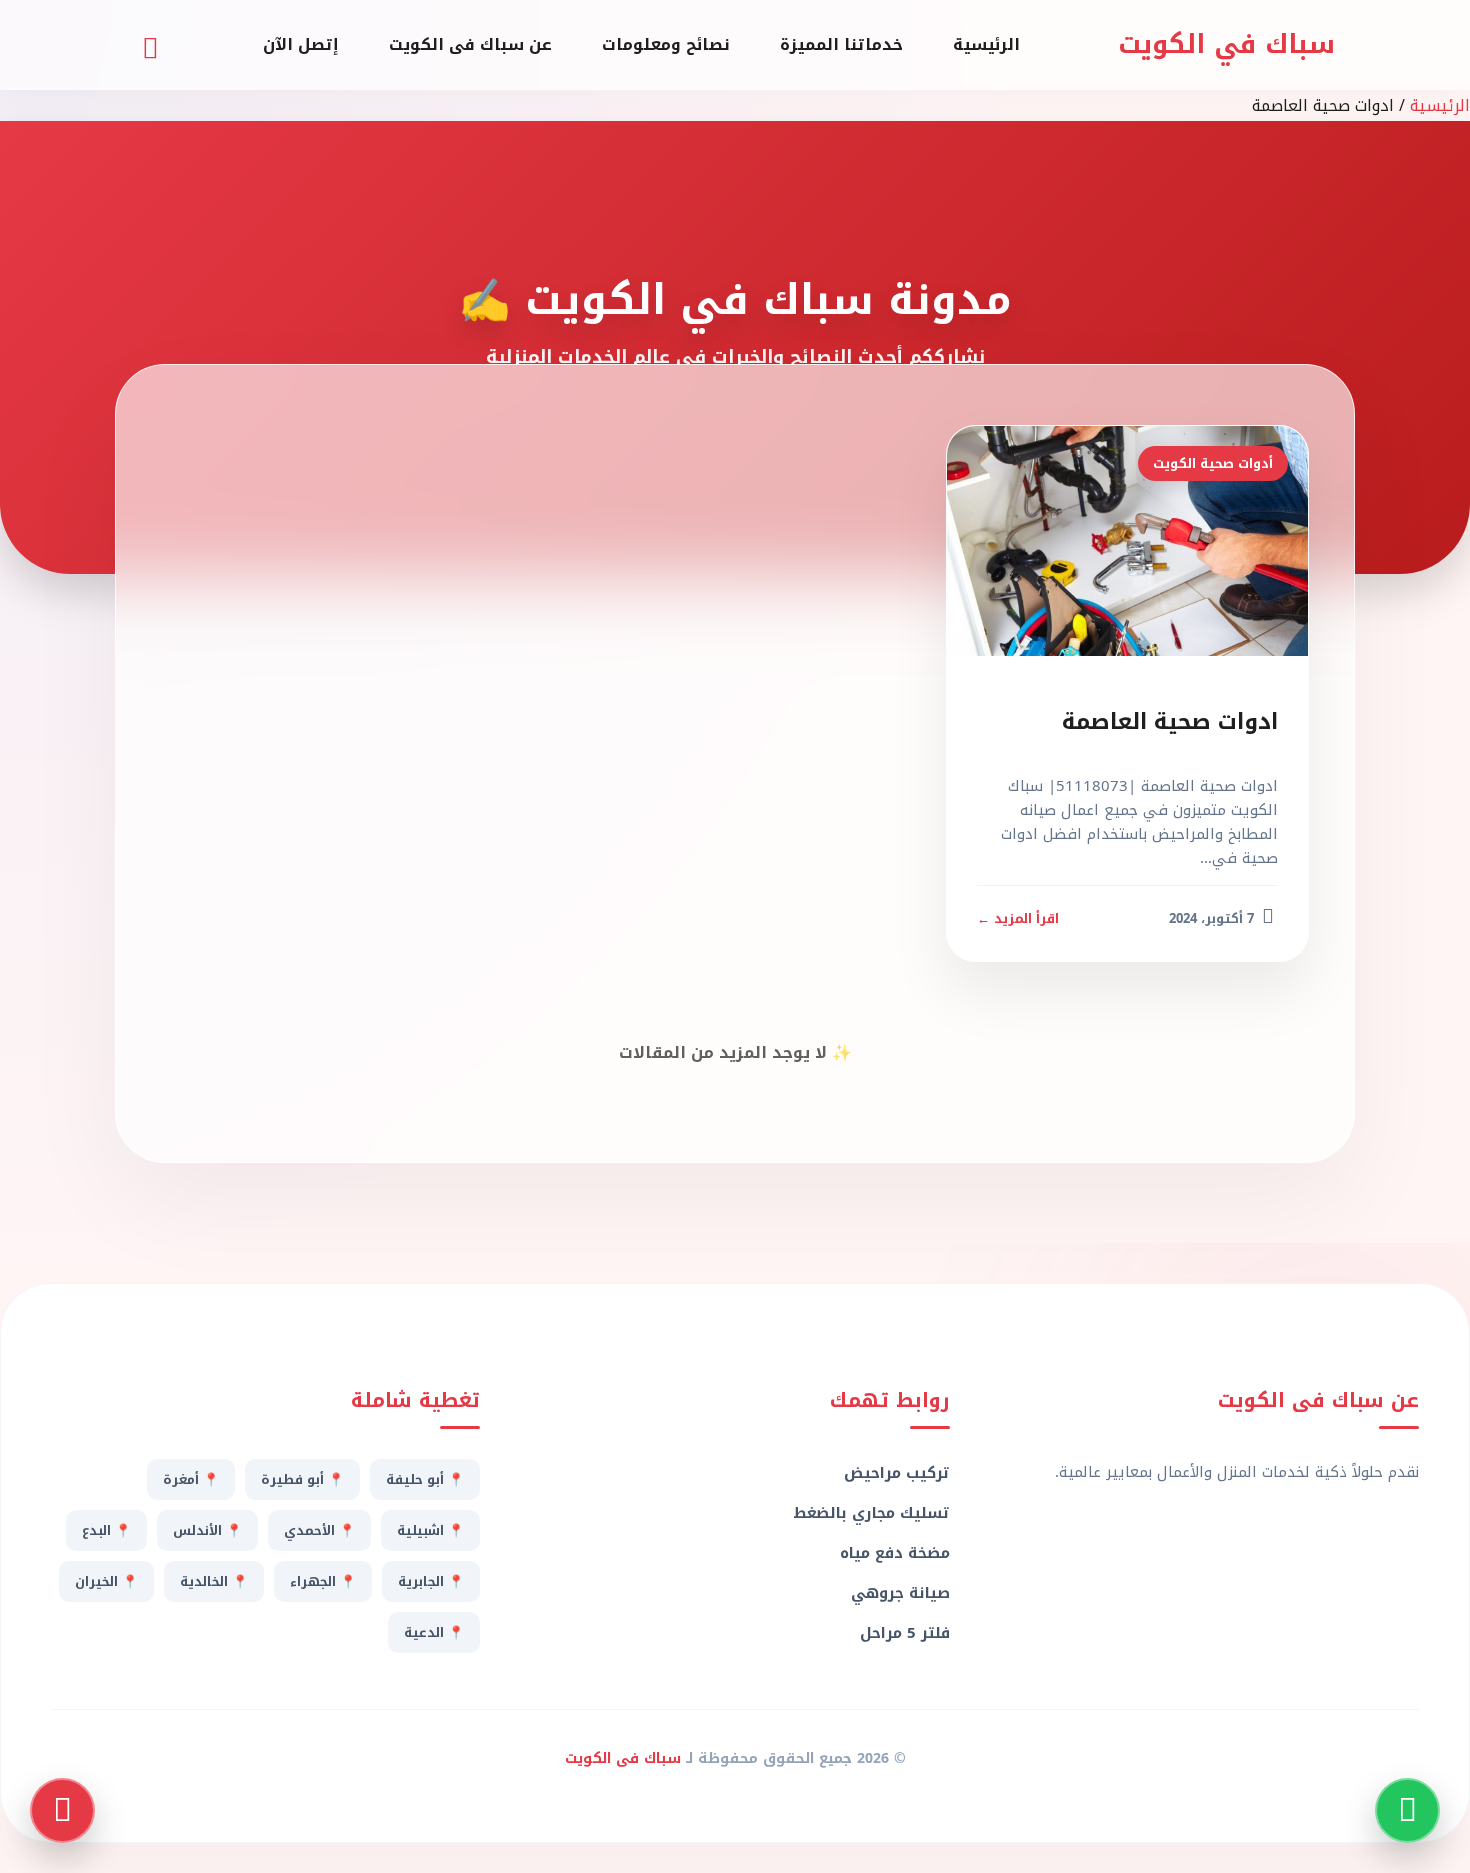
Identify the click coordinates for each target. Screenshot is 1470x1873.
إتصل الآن (301, 44)
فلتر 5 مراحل (904, 1633)
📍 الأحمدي (319, 1530)
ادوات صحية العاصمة (1170, 722)
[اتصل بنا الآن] (62, 1810)
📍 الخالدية (214, 1581)
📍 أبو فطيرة (302, 1479)
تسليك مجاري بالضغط (871, 1513)
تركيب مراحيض (896, 1473)
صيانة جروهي (900, 1593)
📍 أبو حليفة (425, 1479)
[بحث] (150, 45)
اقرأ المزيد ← (1018, 918)
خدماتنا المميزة (841, 44)
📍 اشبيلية (430, 1530)
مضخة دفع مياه (894, 1553)
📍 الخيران (106, 1581)
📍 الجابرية (431, 1581)
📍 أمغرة (191, 1479)
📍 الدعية (434, 1632)
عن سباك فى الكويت (470, 44)
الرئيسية (986, 44)
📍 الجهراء (323, 1581)
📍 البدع (106, 1530)
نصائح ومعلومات (666, 44)
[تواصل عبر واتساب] (1407, 1810)
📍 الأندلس (207, 1530)
